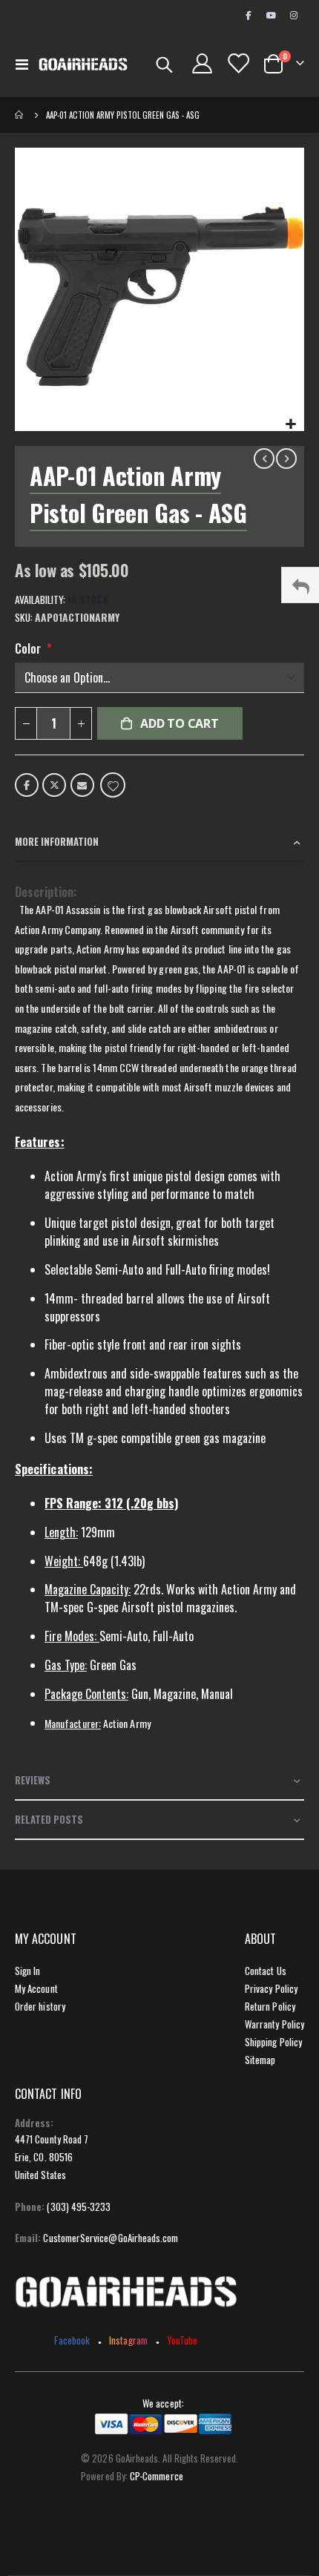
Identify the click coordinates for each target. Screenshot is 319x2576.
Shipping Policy (273, 2042)
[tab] (159, 842)
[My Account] (203, 63)
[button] (290, 423)
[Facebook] (248, 15)
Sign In (27, 1971)
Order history (40, 2006)
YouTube (182, 2340)
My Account (36, 1988)
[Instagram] (294, 15)
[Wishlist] (237, 63)
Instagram (128, 2340)
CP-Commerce (157, 2476)
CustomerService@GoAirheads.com (111, 2238)
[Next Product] (286, 459)
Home (20, 115)
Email (82, 785)
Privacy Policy (271, 1988)
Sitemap (260, 2060)
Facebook (27, 785)
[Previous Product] (264, 459)
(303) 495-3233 (79, 2207)
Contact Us (266, 1971)
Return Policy (270, 2006)
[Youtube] (271, 15)
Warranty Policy (274, 2024)
